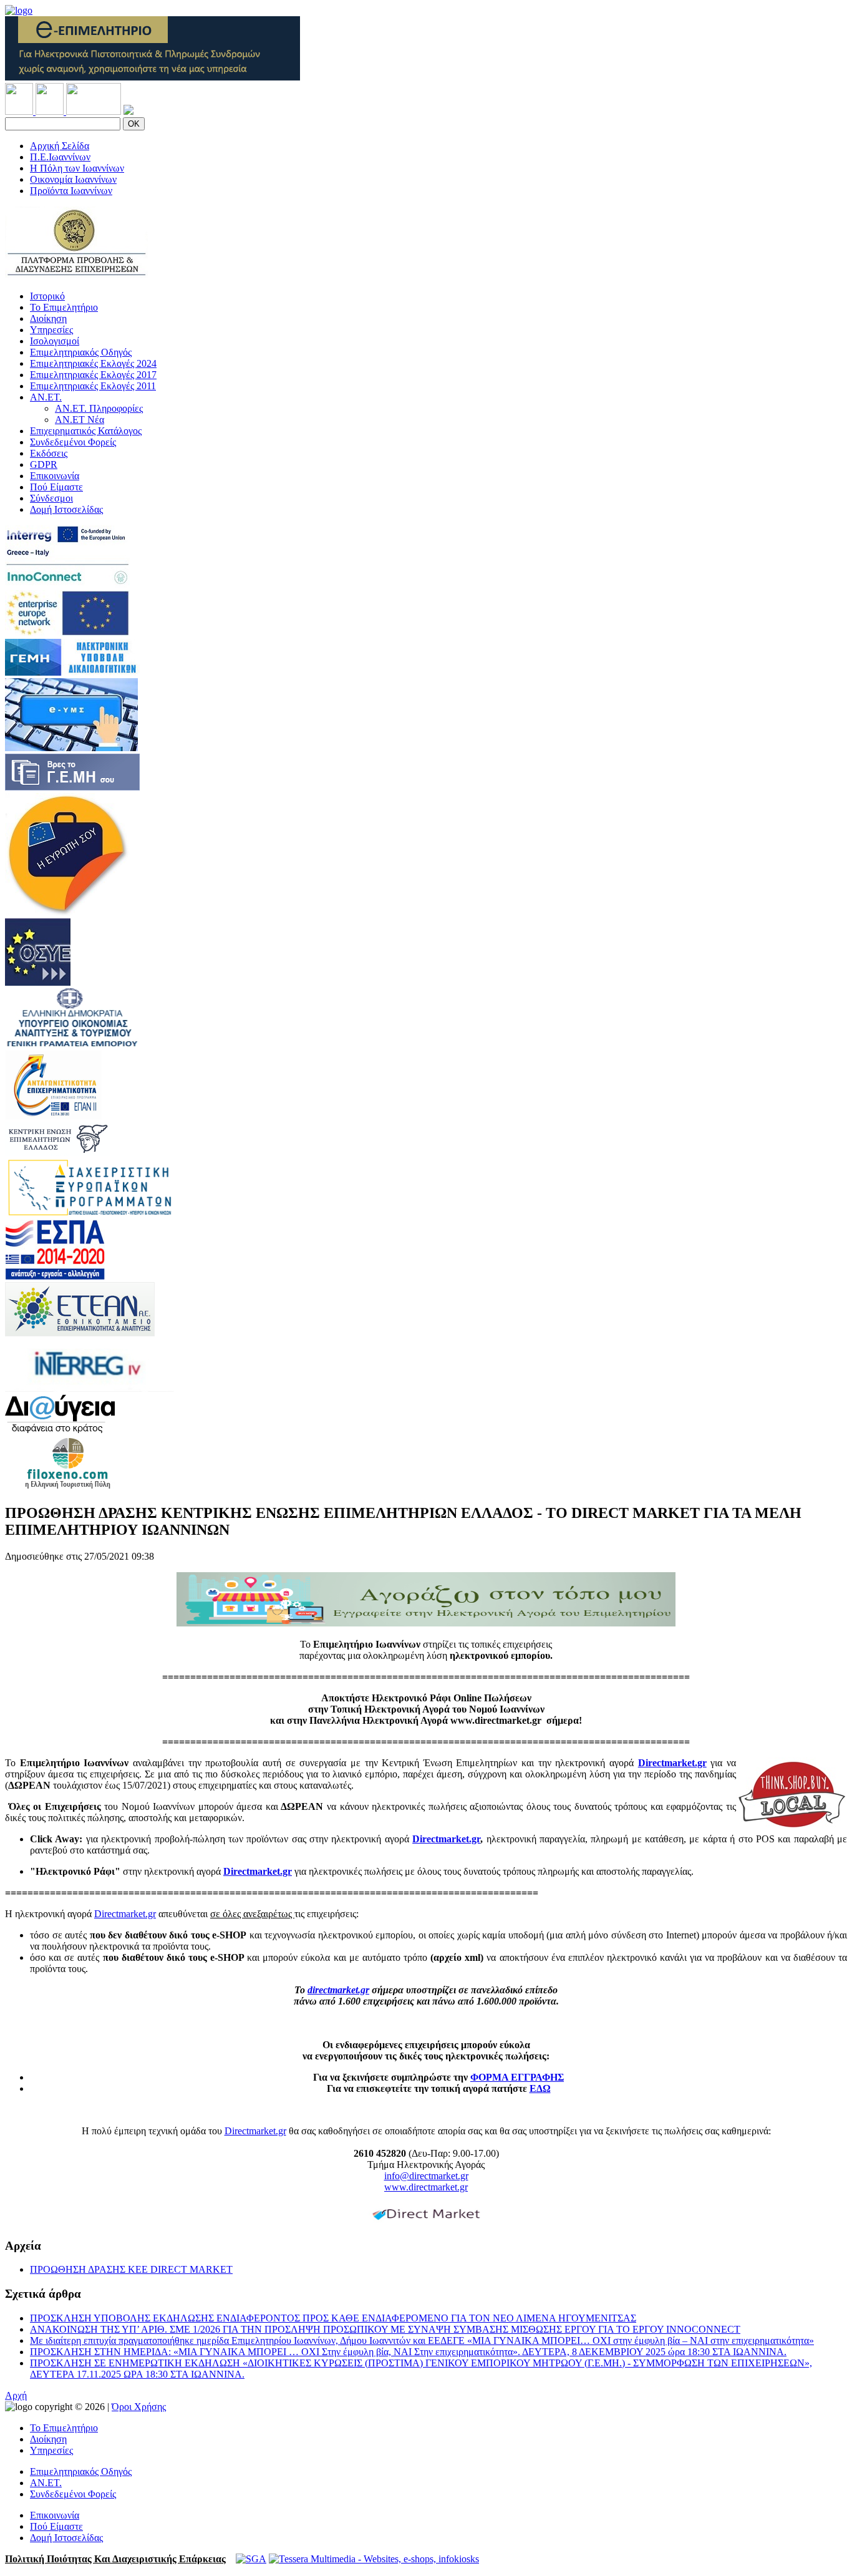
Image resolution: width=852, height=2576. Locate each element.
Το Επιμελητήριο (64, 307)
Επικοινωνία (55, 476)
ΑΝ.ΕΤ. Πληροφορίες (99, 408)
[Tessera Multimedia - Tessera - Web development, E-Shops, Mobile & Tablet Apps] (374, 2559)
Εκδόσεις (49, 453)
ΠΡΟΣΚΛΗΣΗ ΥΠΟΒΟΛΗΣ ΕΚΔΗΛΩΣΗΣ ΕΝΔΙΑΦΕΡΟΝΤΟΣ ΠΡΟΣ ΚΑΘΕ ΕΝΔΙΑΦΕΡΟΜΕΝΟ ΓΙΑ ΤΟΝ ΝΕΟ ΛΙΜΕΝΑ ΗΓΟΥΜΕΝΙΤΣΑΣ (333, 2318)
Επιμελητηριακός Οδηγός (81, 352)
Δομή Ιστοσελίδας (66, 509)
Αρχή (16, 2395)
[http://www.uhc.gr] (57, 1153)
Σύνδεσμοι (51, 498)
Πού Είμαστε (56, 487)
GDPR (44, 464)
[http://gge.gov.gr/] (72, 1044)
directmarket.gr (338, 1990)
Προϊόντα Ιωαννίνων (71, 191)
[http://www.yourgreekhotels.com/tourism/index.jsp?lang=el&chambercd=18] (68, 1486)
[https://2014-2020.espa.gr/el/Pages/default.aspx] (55, 1276)
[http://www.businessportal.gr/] (72, 672)
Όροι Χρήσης (139, 2407)
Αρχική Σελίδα (60, 146)
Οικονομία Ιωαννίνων (73, 179)
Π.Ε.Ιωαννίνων (60, 157)
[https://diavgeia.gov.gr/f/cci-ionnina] (60, 1430)
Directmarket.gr (672, 1763)
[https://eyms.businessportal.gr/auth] (71, 748)
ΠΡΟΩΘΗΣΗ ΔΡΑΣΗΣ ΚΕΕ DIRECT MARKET (131, 2269)
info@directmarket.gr (426, 2176)
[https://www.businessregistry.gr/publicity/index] (72, 787)
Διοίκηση (48, 318)
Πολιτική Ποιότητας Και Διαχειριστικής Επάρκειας (115, 2559)
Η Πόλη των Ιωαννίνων (77, 168)
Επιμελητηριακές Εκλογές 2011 (93, 386)
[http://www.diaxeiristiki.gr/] (90, 1214)
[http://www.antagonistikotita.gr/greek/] (53, 1116)
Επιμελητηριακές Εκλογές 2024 (93, 363)
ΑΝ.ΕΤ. (46, 397)
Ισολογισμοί (55, 341)
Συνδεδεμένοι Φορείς (73, 442)
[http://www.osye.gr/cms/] (38, 982)
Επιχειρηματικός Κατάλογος (86, 431)
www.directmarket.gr (426, 2187)
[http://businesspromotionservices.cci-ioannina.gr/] (76, 275)
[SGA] (251, 2559)
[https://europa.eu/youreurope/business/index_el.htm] (67, 912)
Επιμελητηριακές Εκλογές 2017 (93, 375)
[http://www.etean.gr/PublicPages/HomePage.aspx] (80, 1333)
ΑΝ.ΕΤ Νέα (80, 420)
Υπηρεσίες (51, 330)
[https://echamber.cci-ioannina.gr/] (152, 77)
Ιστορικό (47, 296)
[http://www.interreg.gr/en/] (90, 1388)
